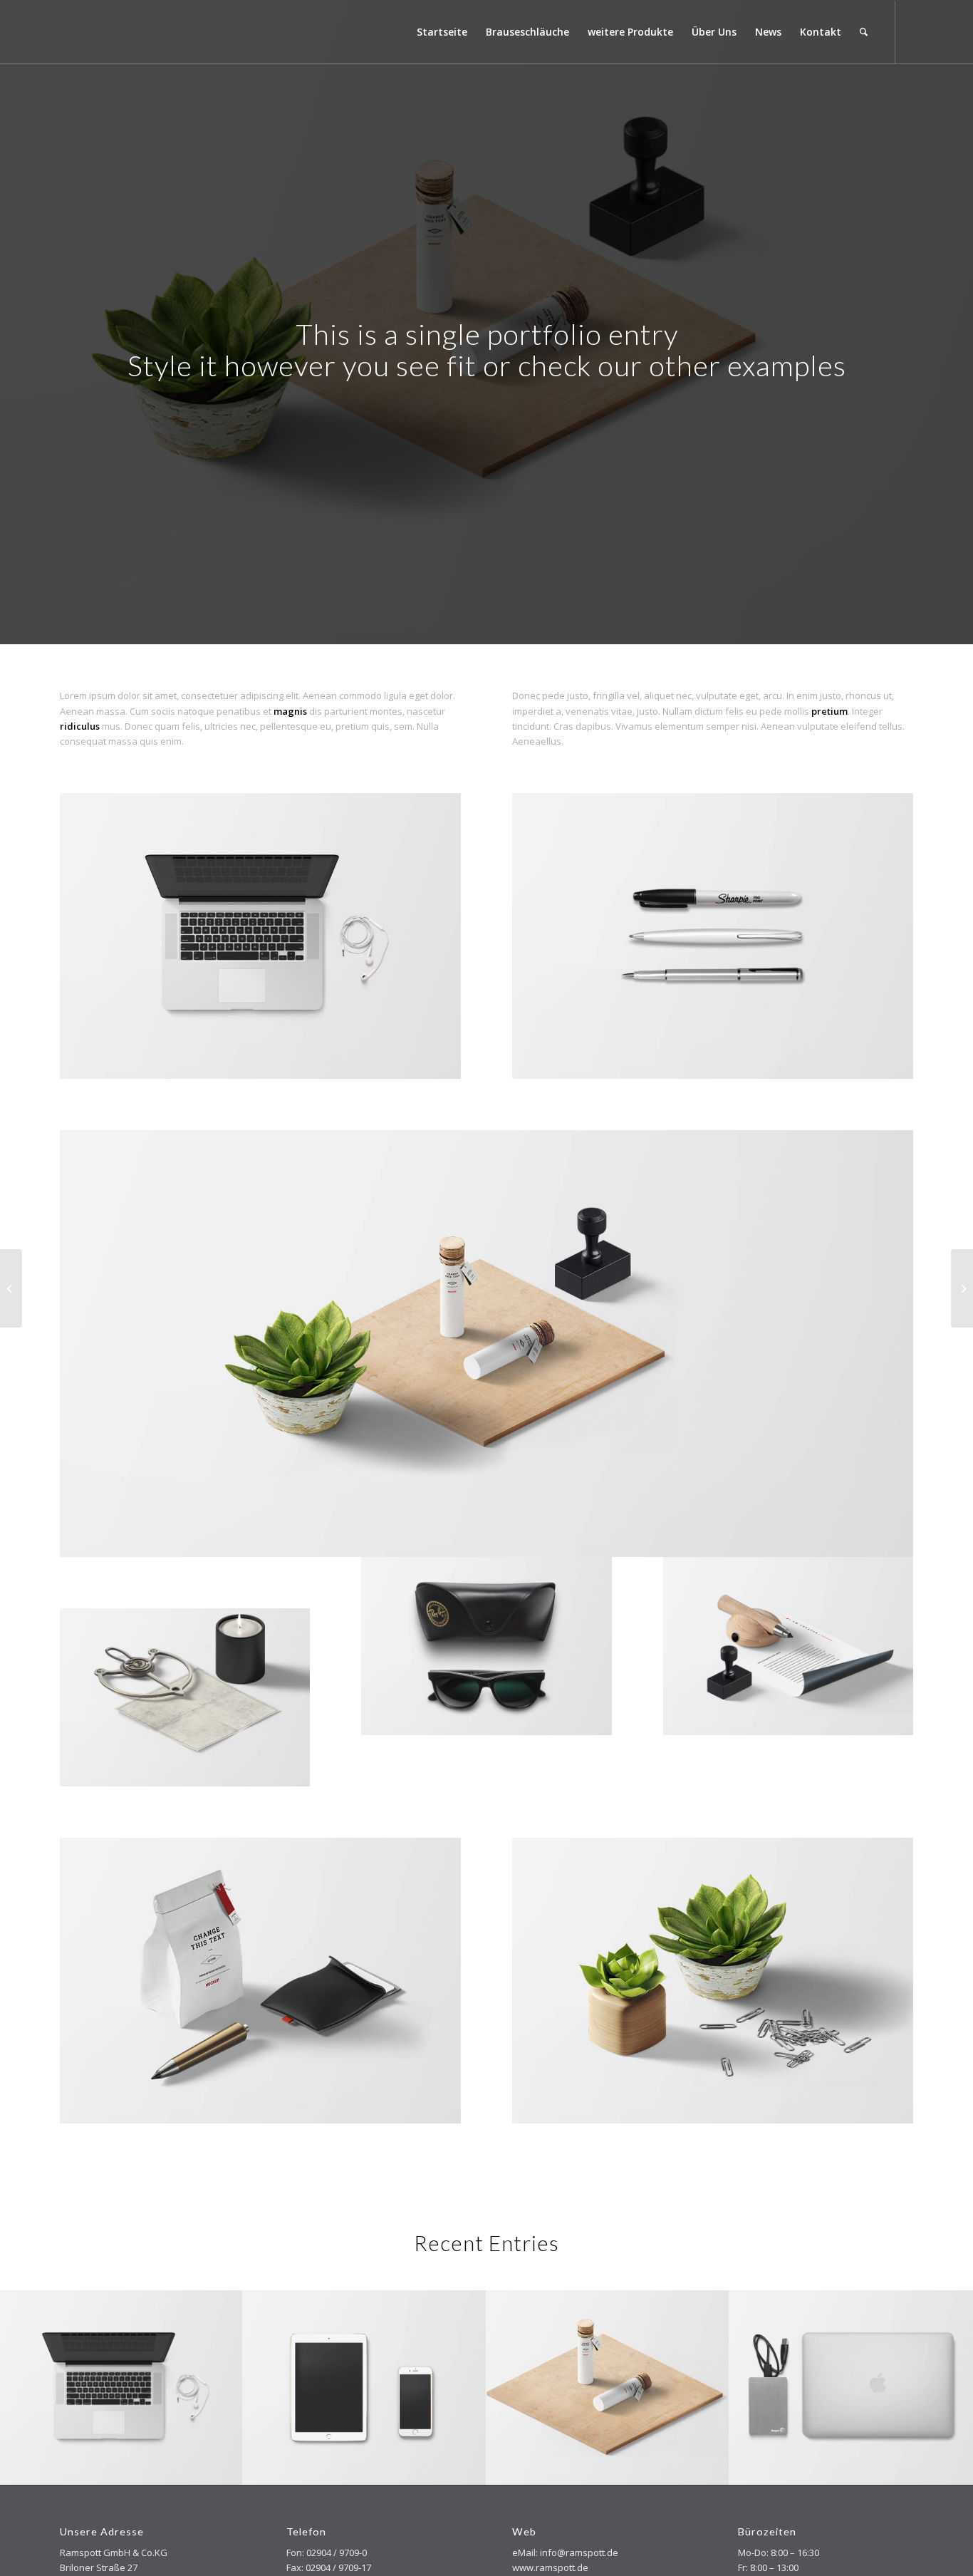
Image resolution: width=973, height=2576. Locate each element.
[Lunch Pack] (11, 1288)
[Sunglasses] (962, 1288)
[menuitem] (442, 32)
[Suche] (864, 32)
